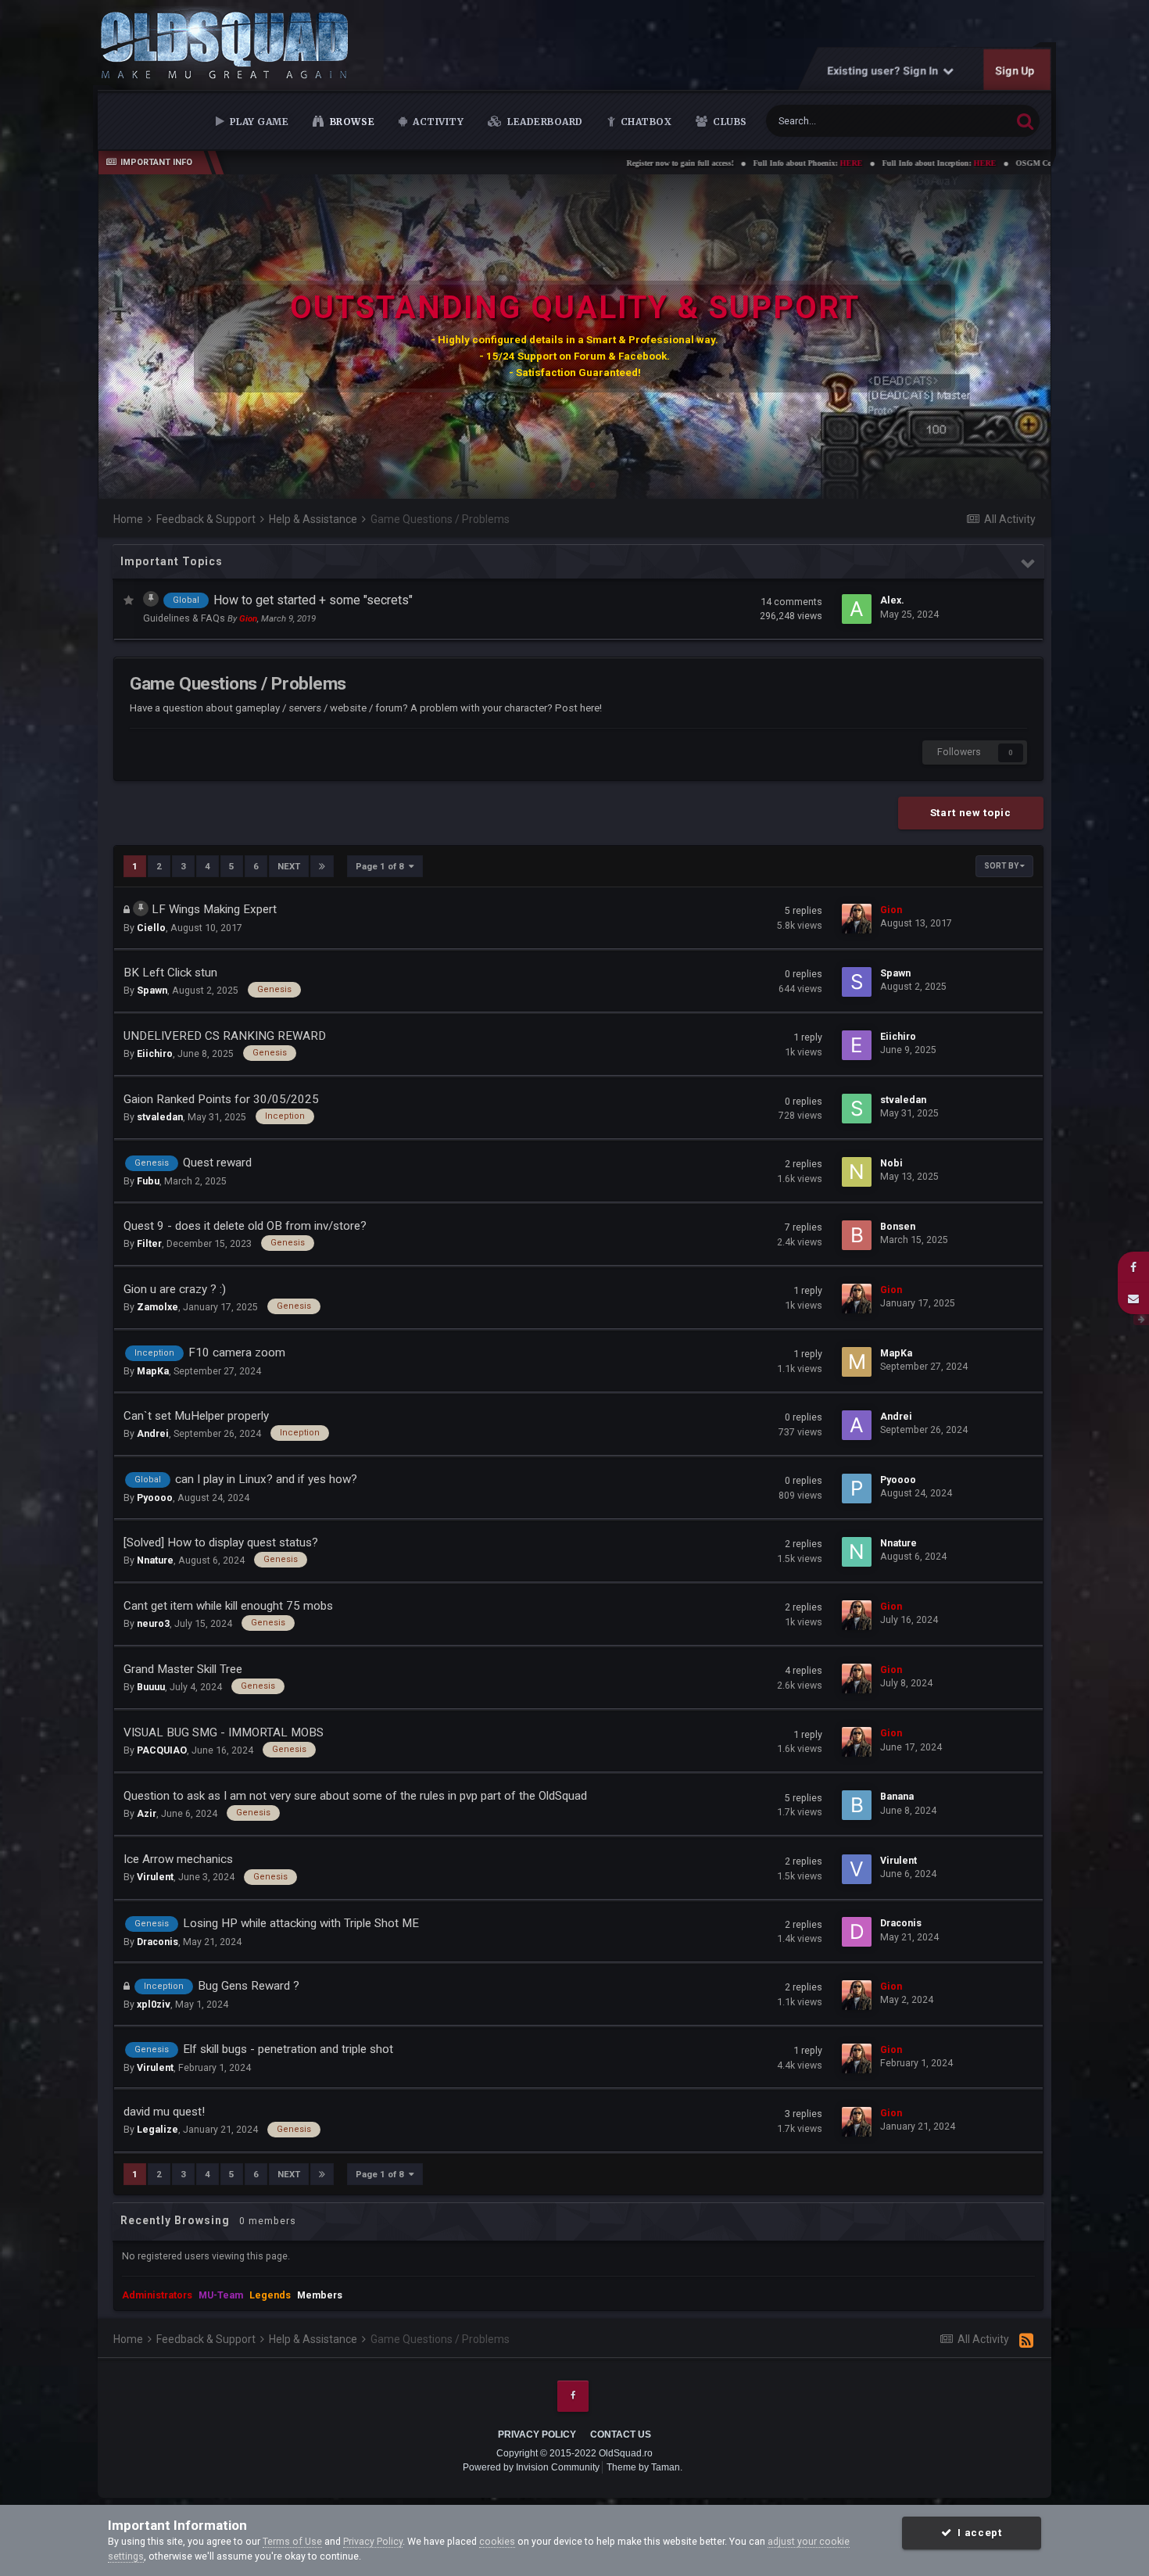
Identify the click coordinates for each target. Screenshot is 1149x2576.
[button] (997, 337)
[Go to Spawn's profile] (857, 982)
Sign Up (1015, 70)
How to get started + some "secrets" (313, 600)
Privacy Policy (537, 2434)
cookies (497, 2541)
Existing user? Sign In (885, 70)
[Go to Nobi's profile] (857, 1172)
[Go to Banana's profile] (857, 1805)
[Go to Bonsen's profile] (857, 1235)
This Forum (967, 120)
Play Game (258, 122)
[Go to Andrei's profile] (857, 1425)
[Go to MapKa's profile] (857, 1362)
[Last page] (322, 866)
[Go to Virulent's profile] (857, 1869)
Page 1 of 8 (382, 866)
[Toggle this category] (1029, 564)
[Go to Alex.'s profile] (857, 609)
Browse (351, 122)
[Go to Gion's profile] (857, 919)
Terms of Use (292, 2541)
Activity (437, 122)
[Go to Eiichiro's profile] (857, 1045)
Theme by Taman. (644, 2467)
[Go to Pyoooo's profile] (857, 1489)
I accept (977, 2533)
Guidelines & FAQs (185, 618)
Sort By (1002, 866)
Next (289, 866)
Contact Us (621, 2434)
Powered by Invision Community (531, 2467)
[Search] (1025, 121)
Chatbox (644, 122)
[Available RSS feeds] (1026, 2341)
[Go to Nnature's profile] (857, 1552)
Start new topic (971, 813)
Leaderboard (544, 122)
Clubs (729, 122)
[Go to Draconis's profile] (857, 1932)
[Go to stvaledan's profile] (857, 1109)
